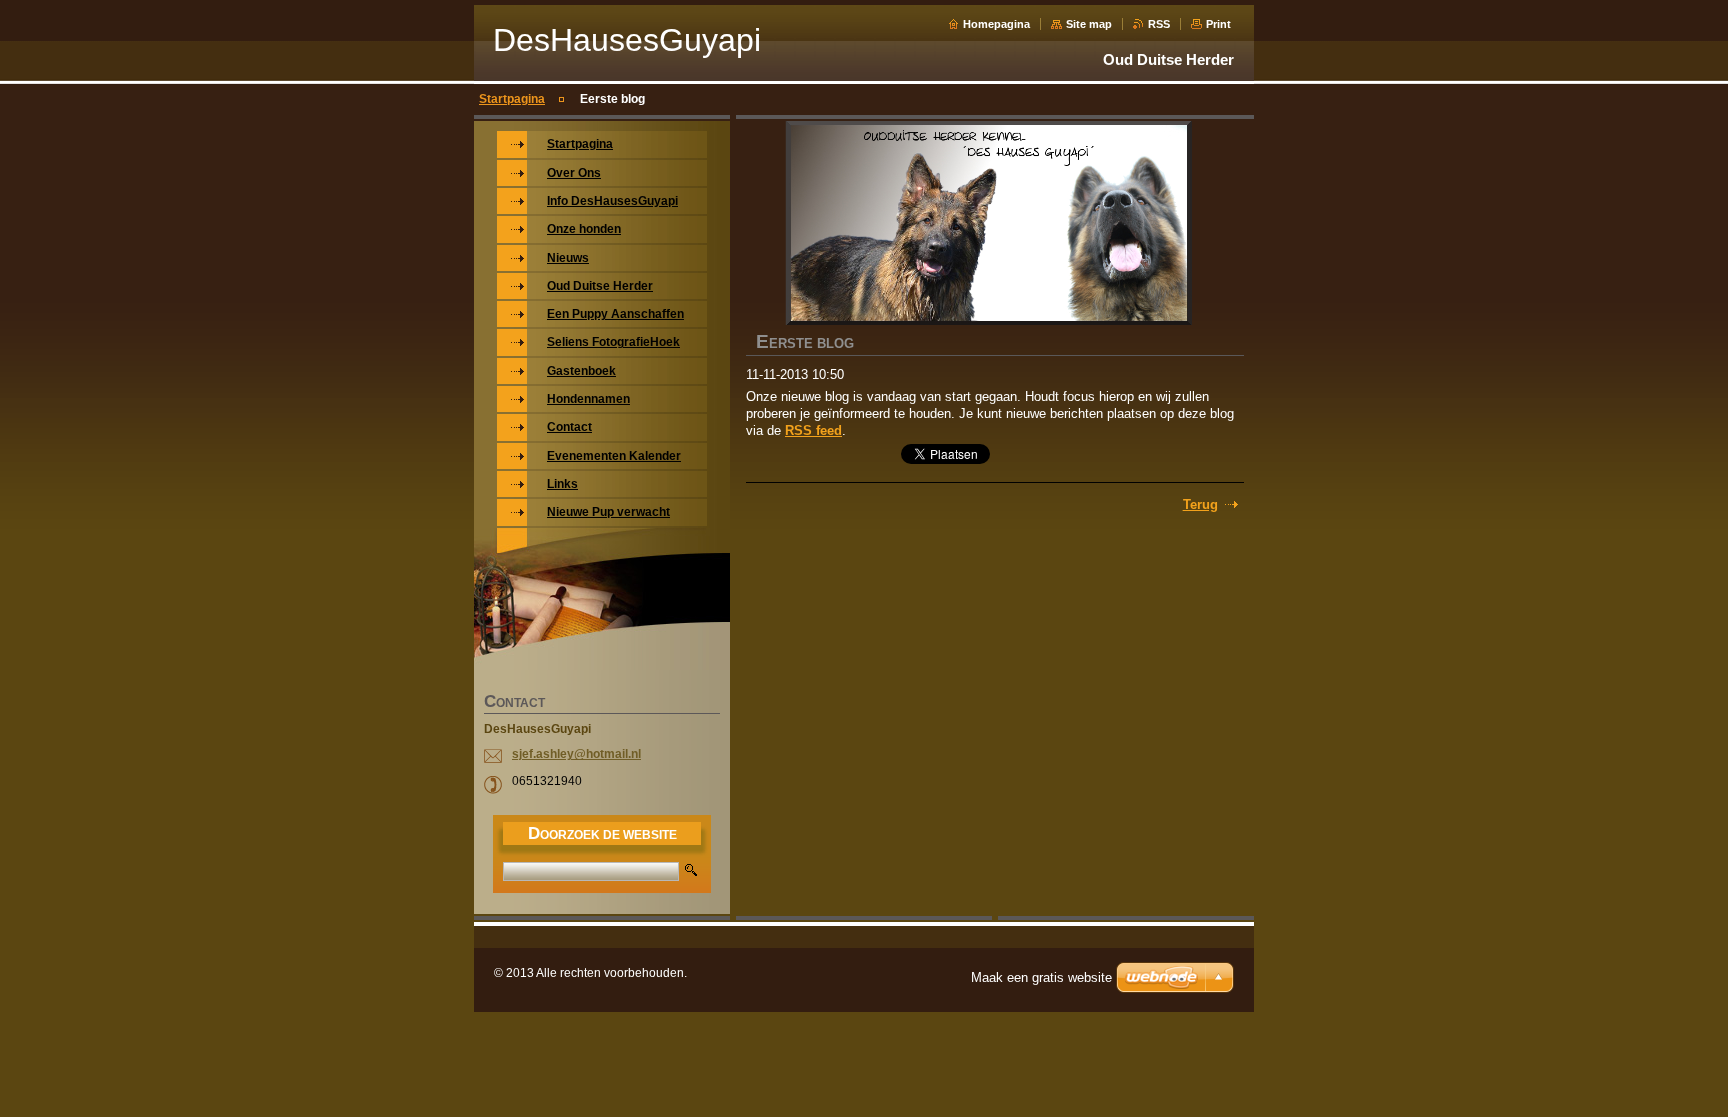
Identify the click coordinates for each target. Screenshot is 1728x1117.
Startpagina (512, 99)
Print (1218, 24)
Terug (1200, 504)
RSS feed (813, 430)
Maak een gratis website (1041, 977)
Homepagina (996, 24)
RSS (1159, 24)
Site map (1089, 24)
